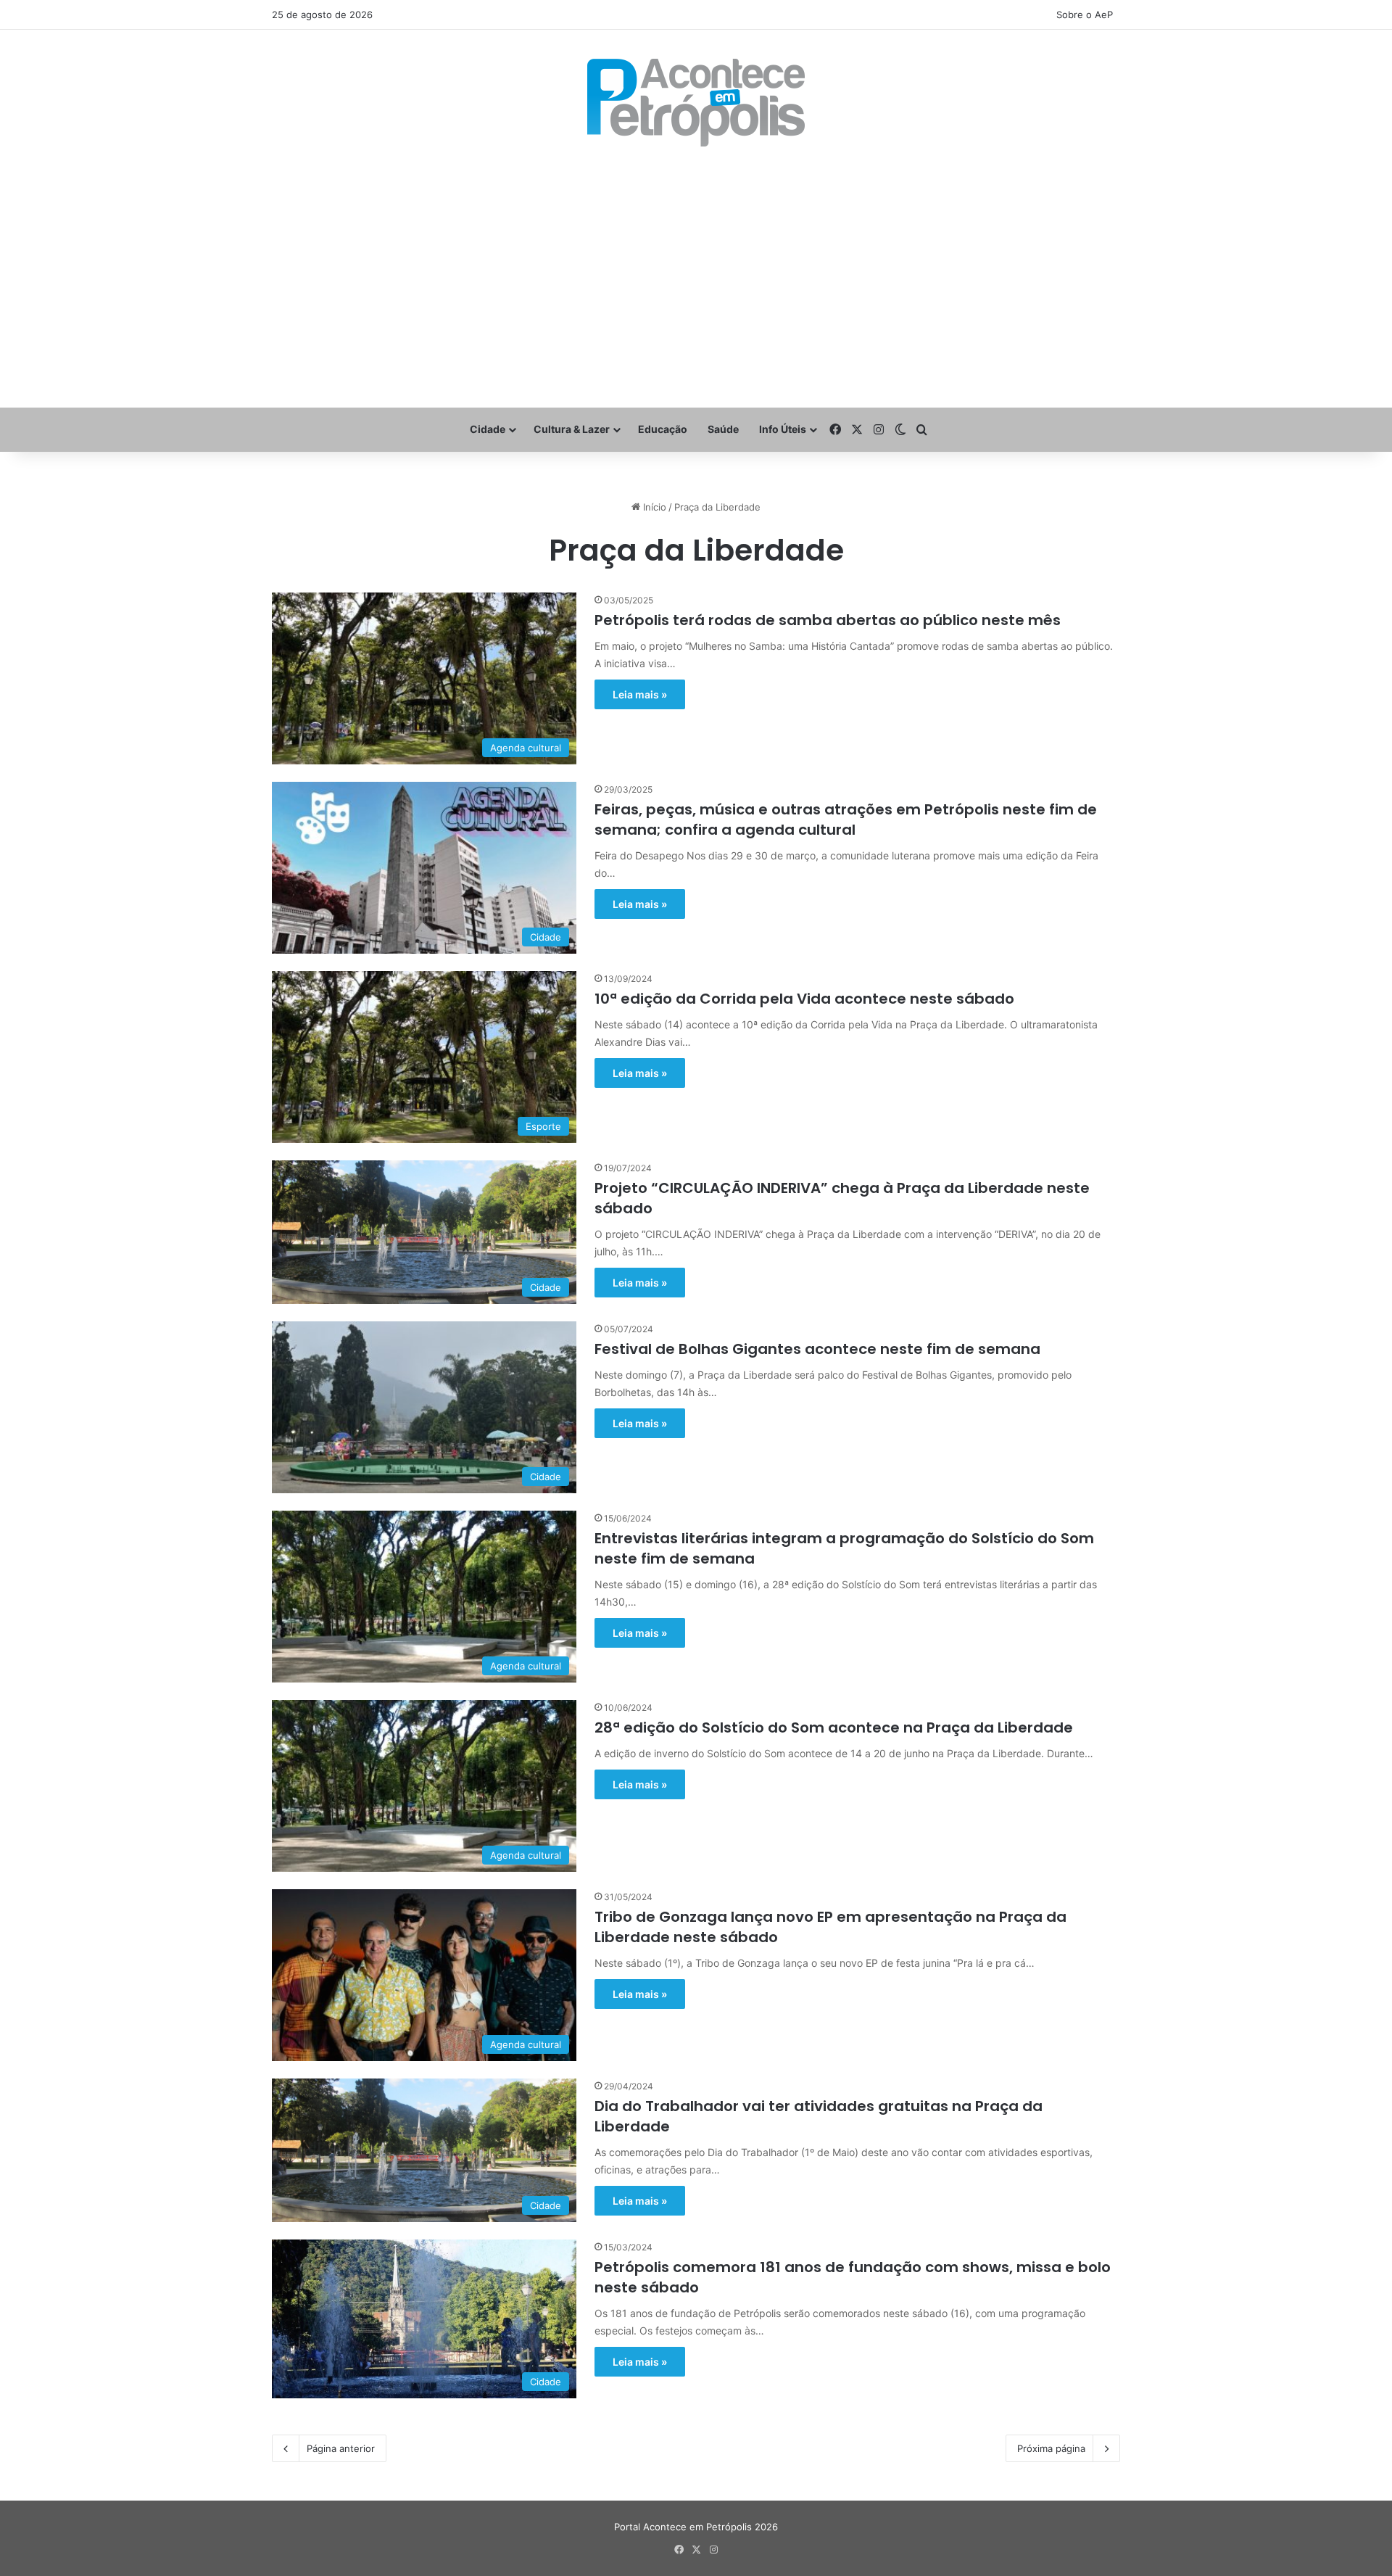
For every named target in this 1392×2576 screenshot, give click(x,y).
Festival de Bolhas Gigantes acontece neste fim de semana (817, 1349)
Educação (663, 429)
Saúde (723, 429)
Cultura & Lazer (572, 429)
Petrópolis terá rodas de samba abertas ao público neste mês (828, 620)
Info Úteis (783, 429)
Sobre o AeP (1085, 15)
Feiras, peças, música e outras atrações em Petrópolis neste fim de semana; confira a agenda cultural (846, 820)
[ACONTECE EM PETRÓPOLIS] (696, 103)
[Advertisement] (696, 277)
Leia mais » (640, 694)
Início (653, 507)
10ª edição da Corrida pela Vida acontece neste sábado (804, 999)
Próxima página (1051, 2448)
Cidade (488, 429)
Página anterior (341, 2448)
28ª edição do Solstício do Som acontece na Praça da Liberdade (834, 1727)
